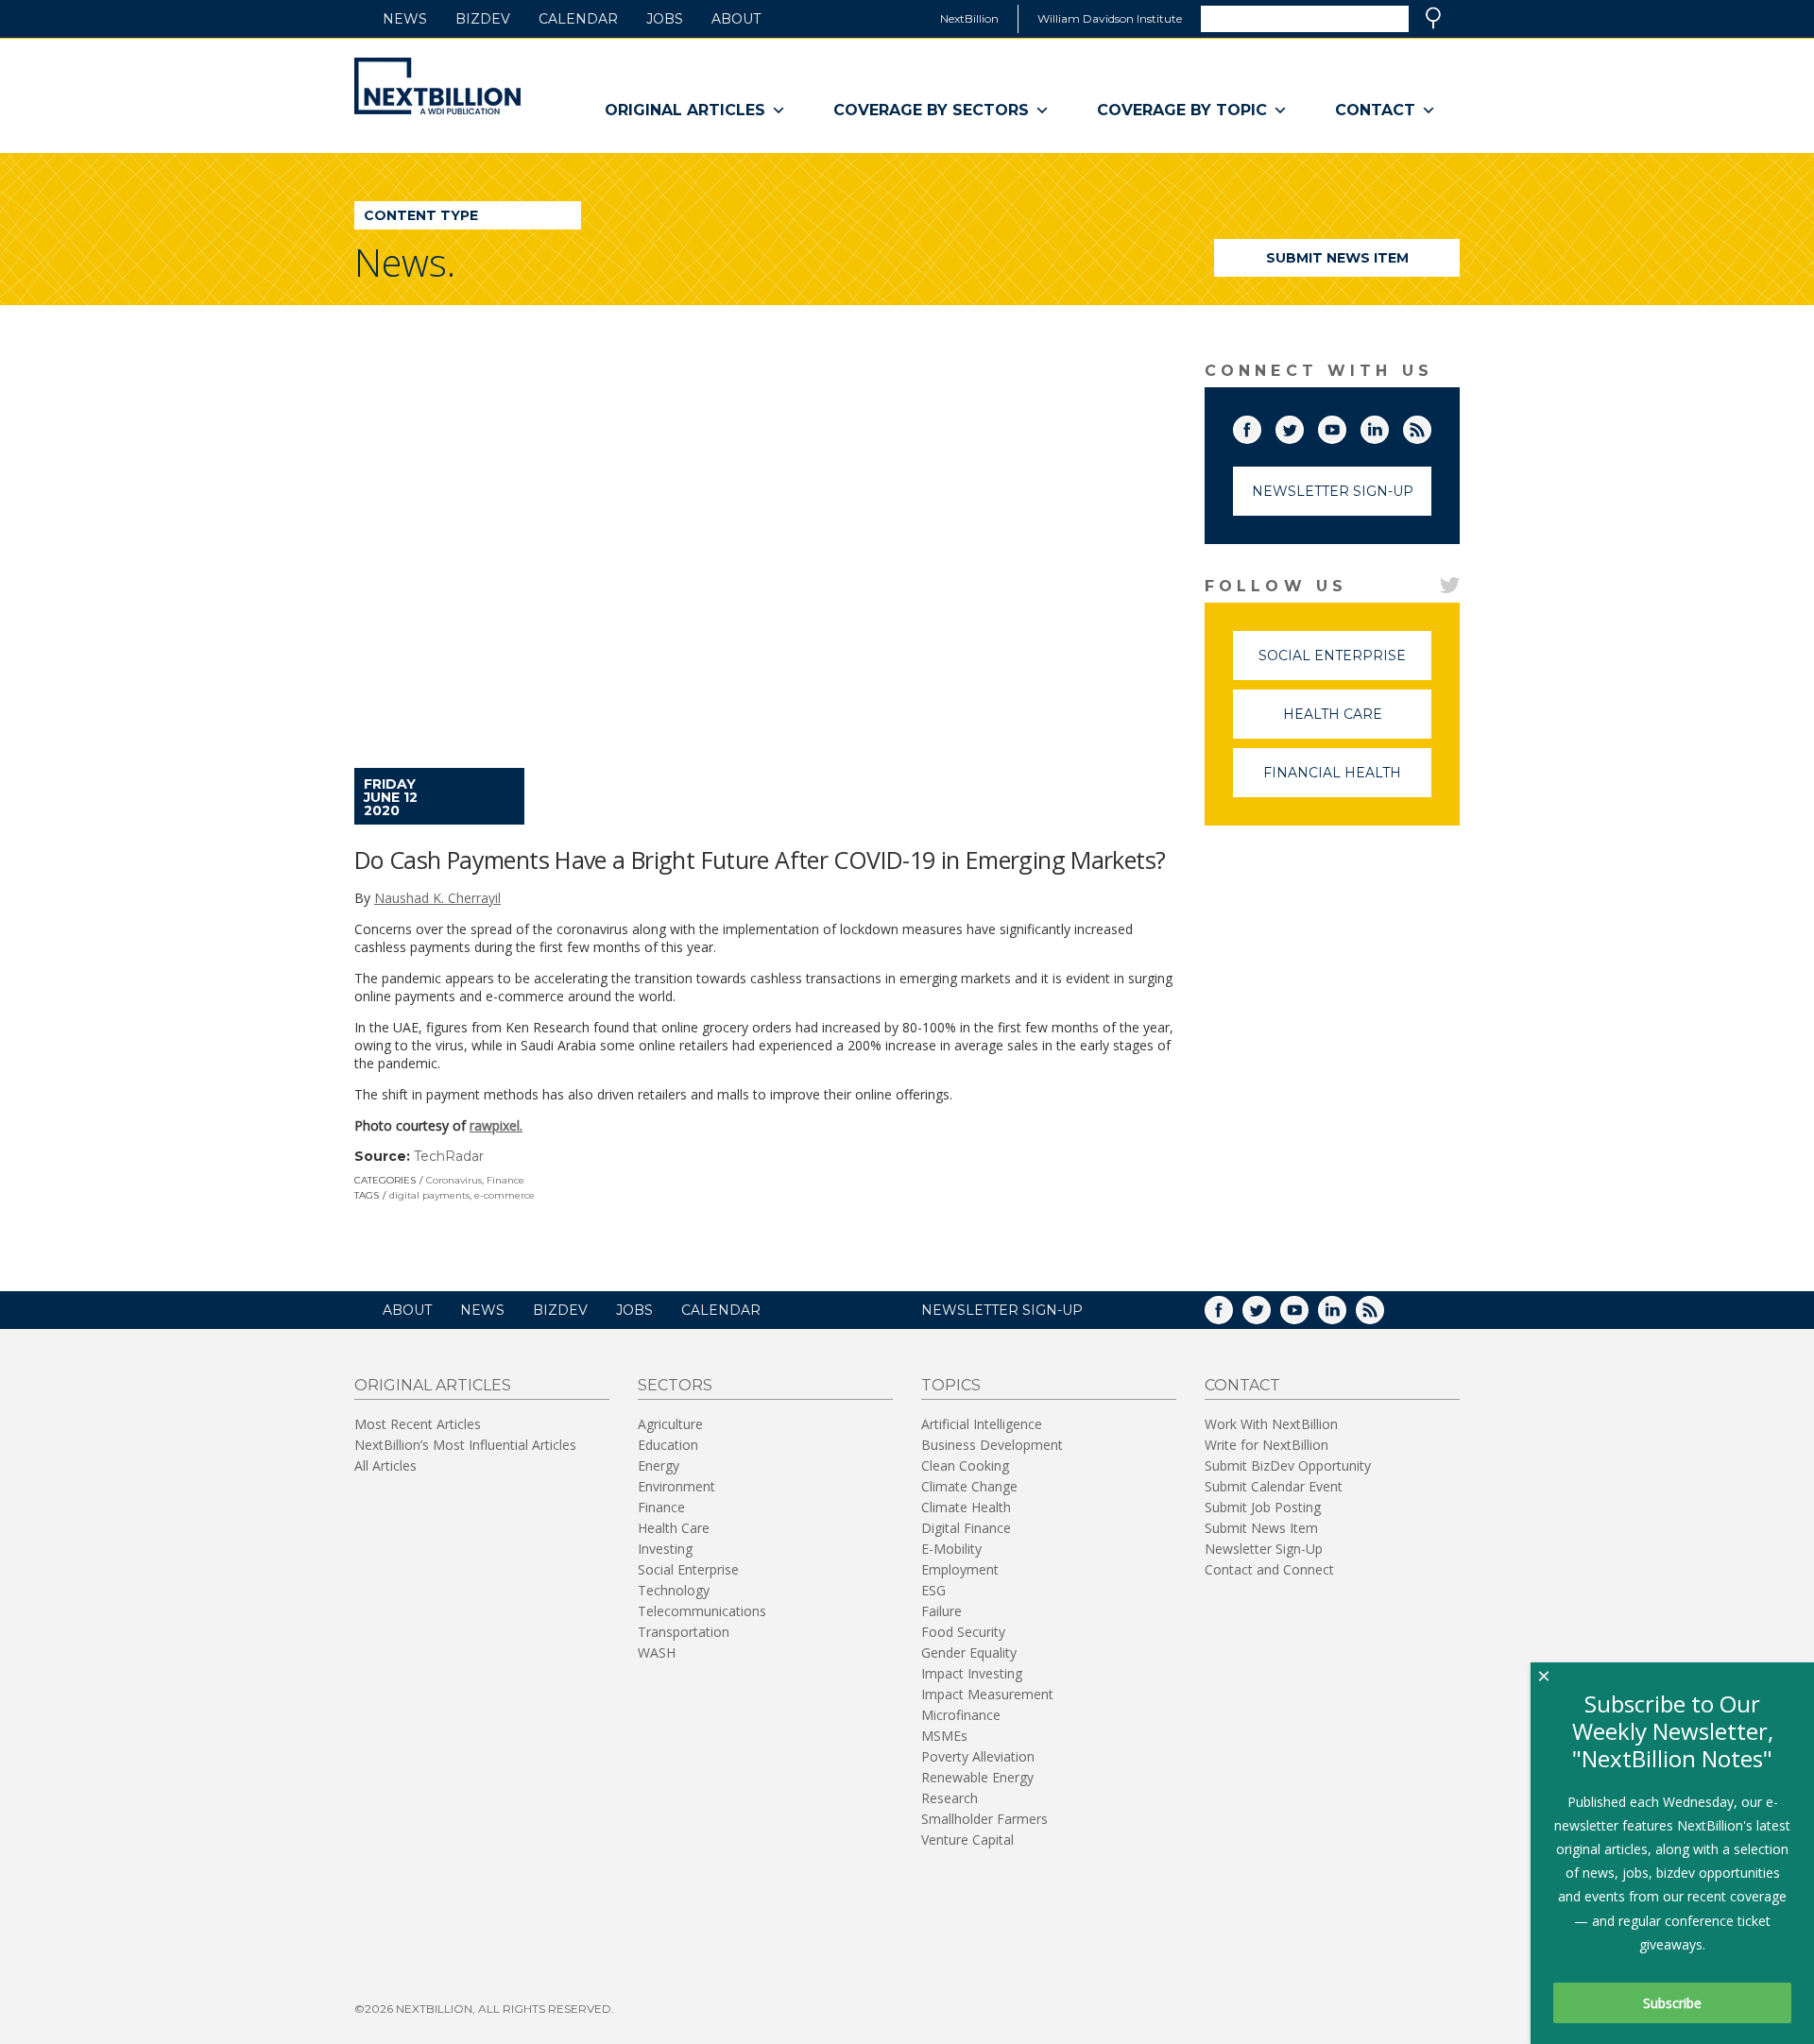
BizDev (483, 19)
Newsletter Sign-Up (1333, 491)
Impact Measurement (987, 1694)
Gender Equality (969, 1652)
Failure (941, 1611)
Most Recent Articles (418, 1424)
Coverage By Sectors (931, 110)
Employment (960, 1569)
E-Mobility (951, 1549)
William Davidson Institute (1110, 18)
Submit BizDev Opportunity (1288, 1465)
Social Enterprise (1345, 664)
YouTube (1345, 426)
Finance (505, 1180)
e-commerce (505, 1195)
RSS (1430, 426)
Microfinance (961, 1715)
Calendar (578, 19)
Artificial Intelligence (982, 1424)
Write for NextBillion (1266, 1445)
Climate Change (969, 1486)
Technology (674, 1590)
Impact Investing (972, 1673)
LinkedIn (1388, 426)
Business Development (992, 1445)
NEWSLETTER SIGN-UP (1002, 1310)
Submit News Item (1337, 258)
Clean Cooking (965, 1465)
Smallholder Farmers (984, 1819)
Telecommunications (702, 1611)
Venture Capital (967, 1840)
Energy (659, 1465)
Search (1433, 18)
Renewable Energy (977, 1777)
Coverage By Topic (1182, 110)
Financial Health (1347, 781)
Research (950, 1798)
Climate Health (966, 1507)
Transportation (684, 1632)
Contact (1375, 110)
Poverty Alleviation (978, 1756)
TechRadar (449, 1156)
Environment (676, 1486)
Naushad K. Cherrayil (437, 898)
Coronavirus (454, 1180)
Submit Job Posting (1263, 1507)
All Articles (385, 1465)
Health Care (1357, 722)
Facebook (1260, 426)
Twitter (1303, 426)
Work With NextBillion (1271, 1424)
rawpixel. (496, 1125)
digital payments (429, 1195)
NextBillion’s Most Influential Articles (465, 1445)
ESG (933, 1590)
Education (668, 1445)
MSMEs (944, 1736)
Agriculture (670, 1424)
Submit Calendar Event (1274, 1486)
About (736, 19)
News (405, 19)
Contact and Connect (1269, 1569)
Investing (665, 1549)
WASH (657, 1652)
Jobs (665, 19)
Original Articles (685, 110)
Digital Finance (966, 1528)
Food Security (963, 1632)
